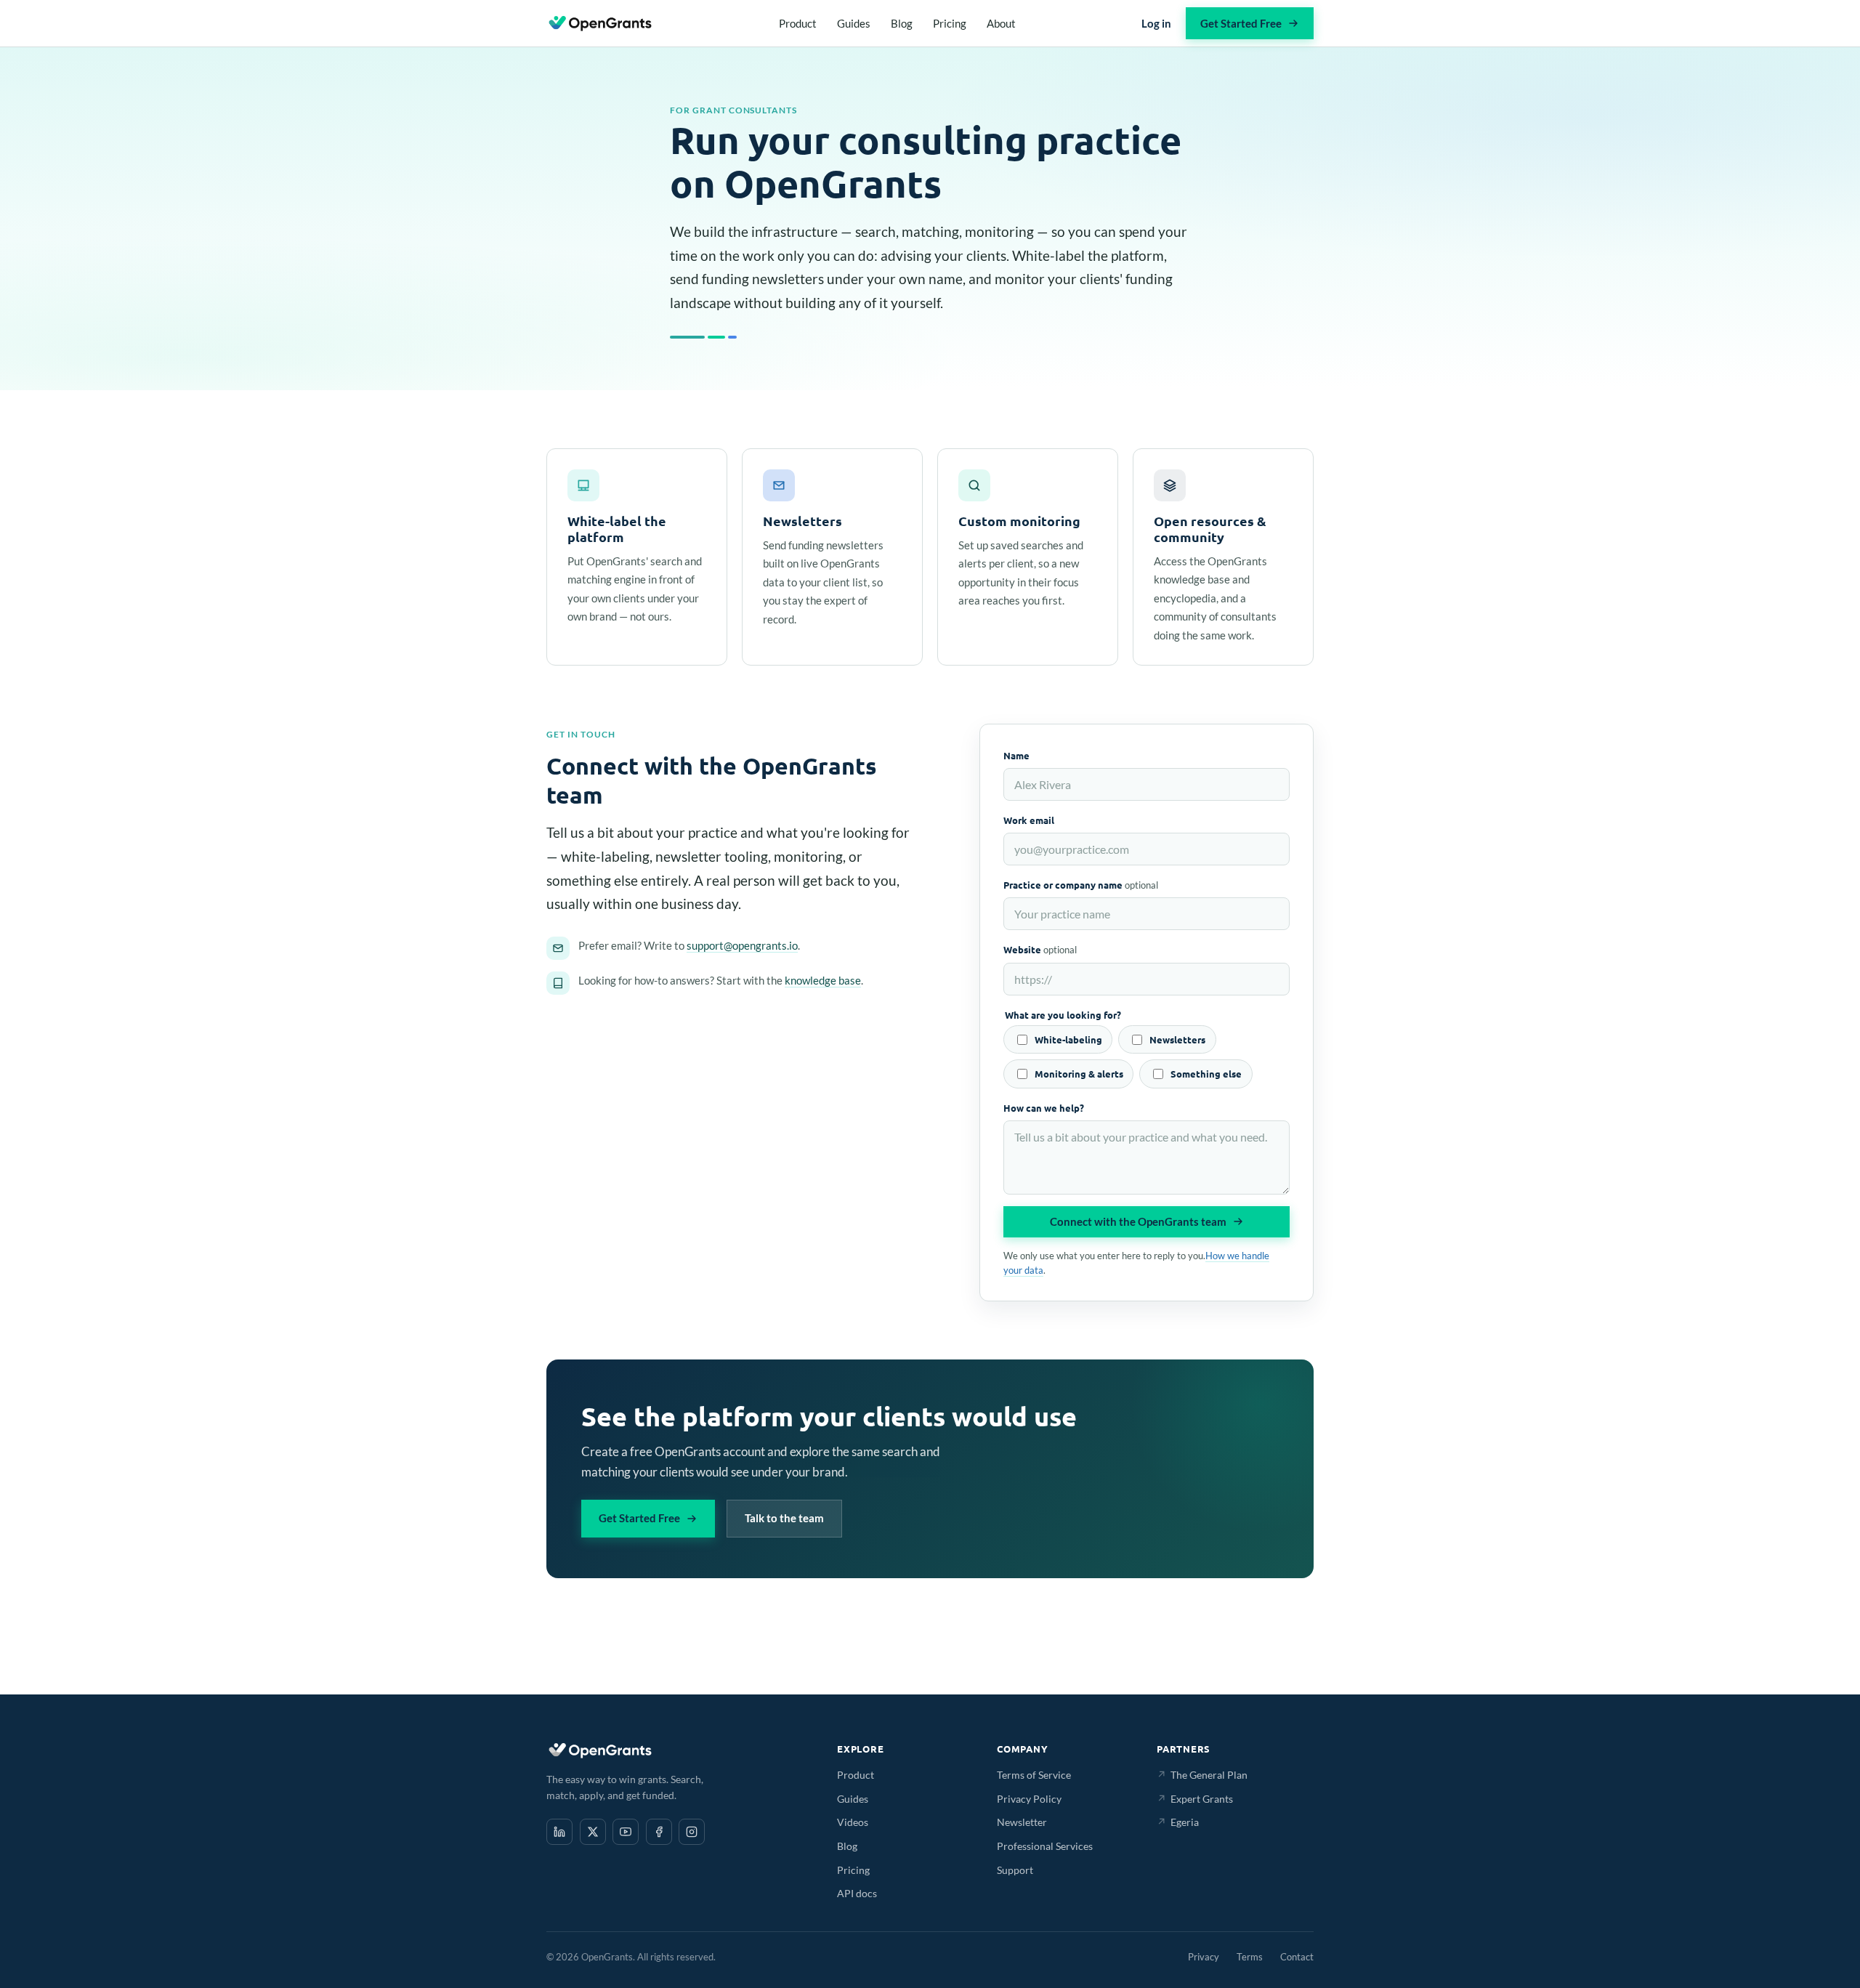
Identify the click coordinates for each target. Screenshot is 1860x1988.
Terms (1250, 1957)
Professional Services (1045, 1846)
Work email (1029, 820)
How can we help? (1044, 1108)
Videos (853, 1822)
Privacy (1204, 1957)
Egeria (1178, 1822)
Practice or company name (1081, 885)
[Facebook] (659, 1832)
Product (798, 23)
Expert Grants (1195, 1799)
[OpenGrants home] (600, 23)
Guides (854, 23)
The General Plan (1202, 1775)
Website (1040, 949)
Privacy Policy (1029, 1799)
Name (1016, 755)
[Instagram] (692, 1832)
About (1001, 23)
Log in (1156, 23)
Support (1015, 1870)
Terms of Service (1034, 1775)
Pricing (950, 23)
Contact (1297, 1957)
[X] (593, 1832)
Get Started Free (1241, 23)
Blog (902, 23)
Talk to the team (784, 1518)
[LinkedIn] (559, 1832)
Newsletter (1022, 1822)
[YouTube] (626, 1832)
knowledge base (823, 980)
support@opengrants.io (742, 945)
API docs (857, 1893)
